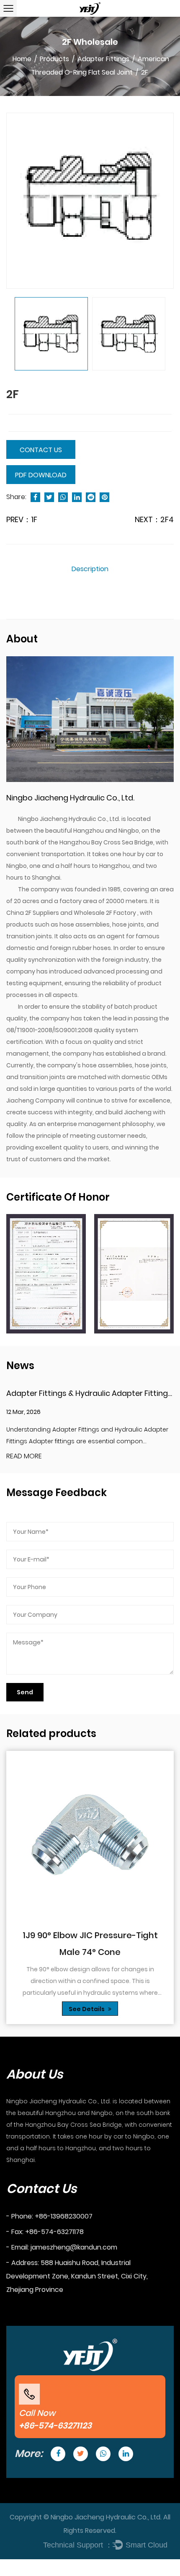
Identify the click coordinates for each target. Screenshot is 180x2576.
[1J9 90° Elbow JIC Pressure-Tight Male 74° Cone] (90, 1835)
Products (54, 59)
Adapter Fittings (103, 59)
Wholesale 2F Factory (105, 913)
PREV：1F (22, 519)
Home (22, 59)
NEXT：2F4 (154, 519)
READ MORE (24, 1456)
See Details (87, 2009)
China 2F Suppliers (33, 913)
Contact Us (41, 450)
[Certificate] (46, 1274)
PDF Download (41, 475)
